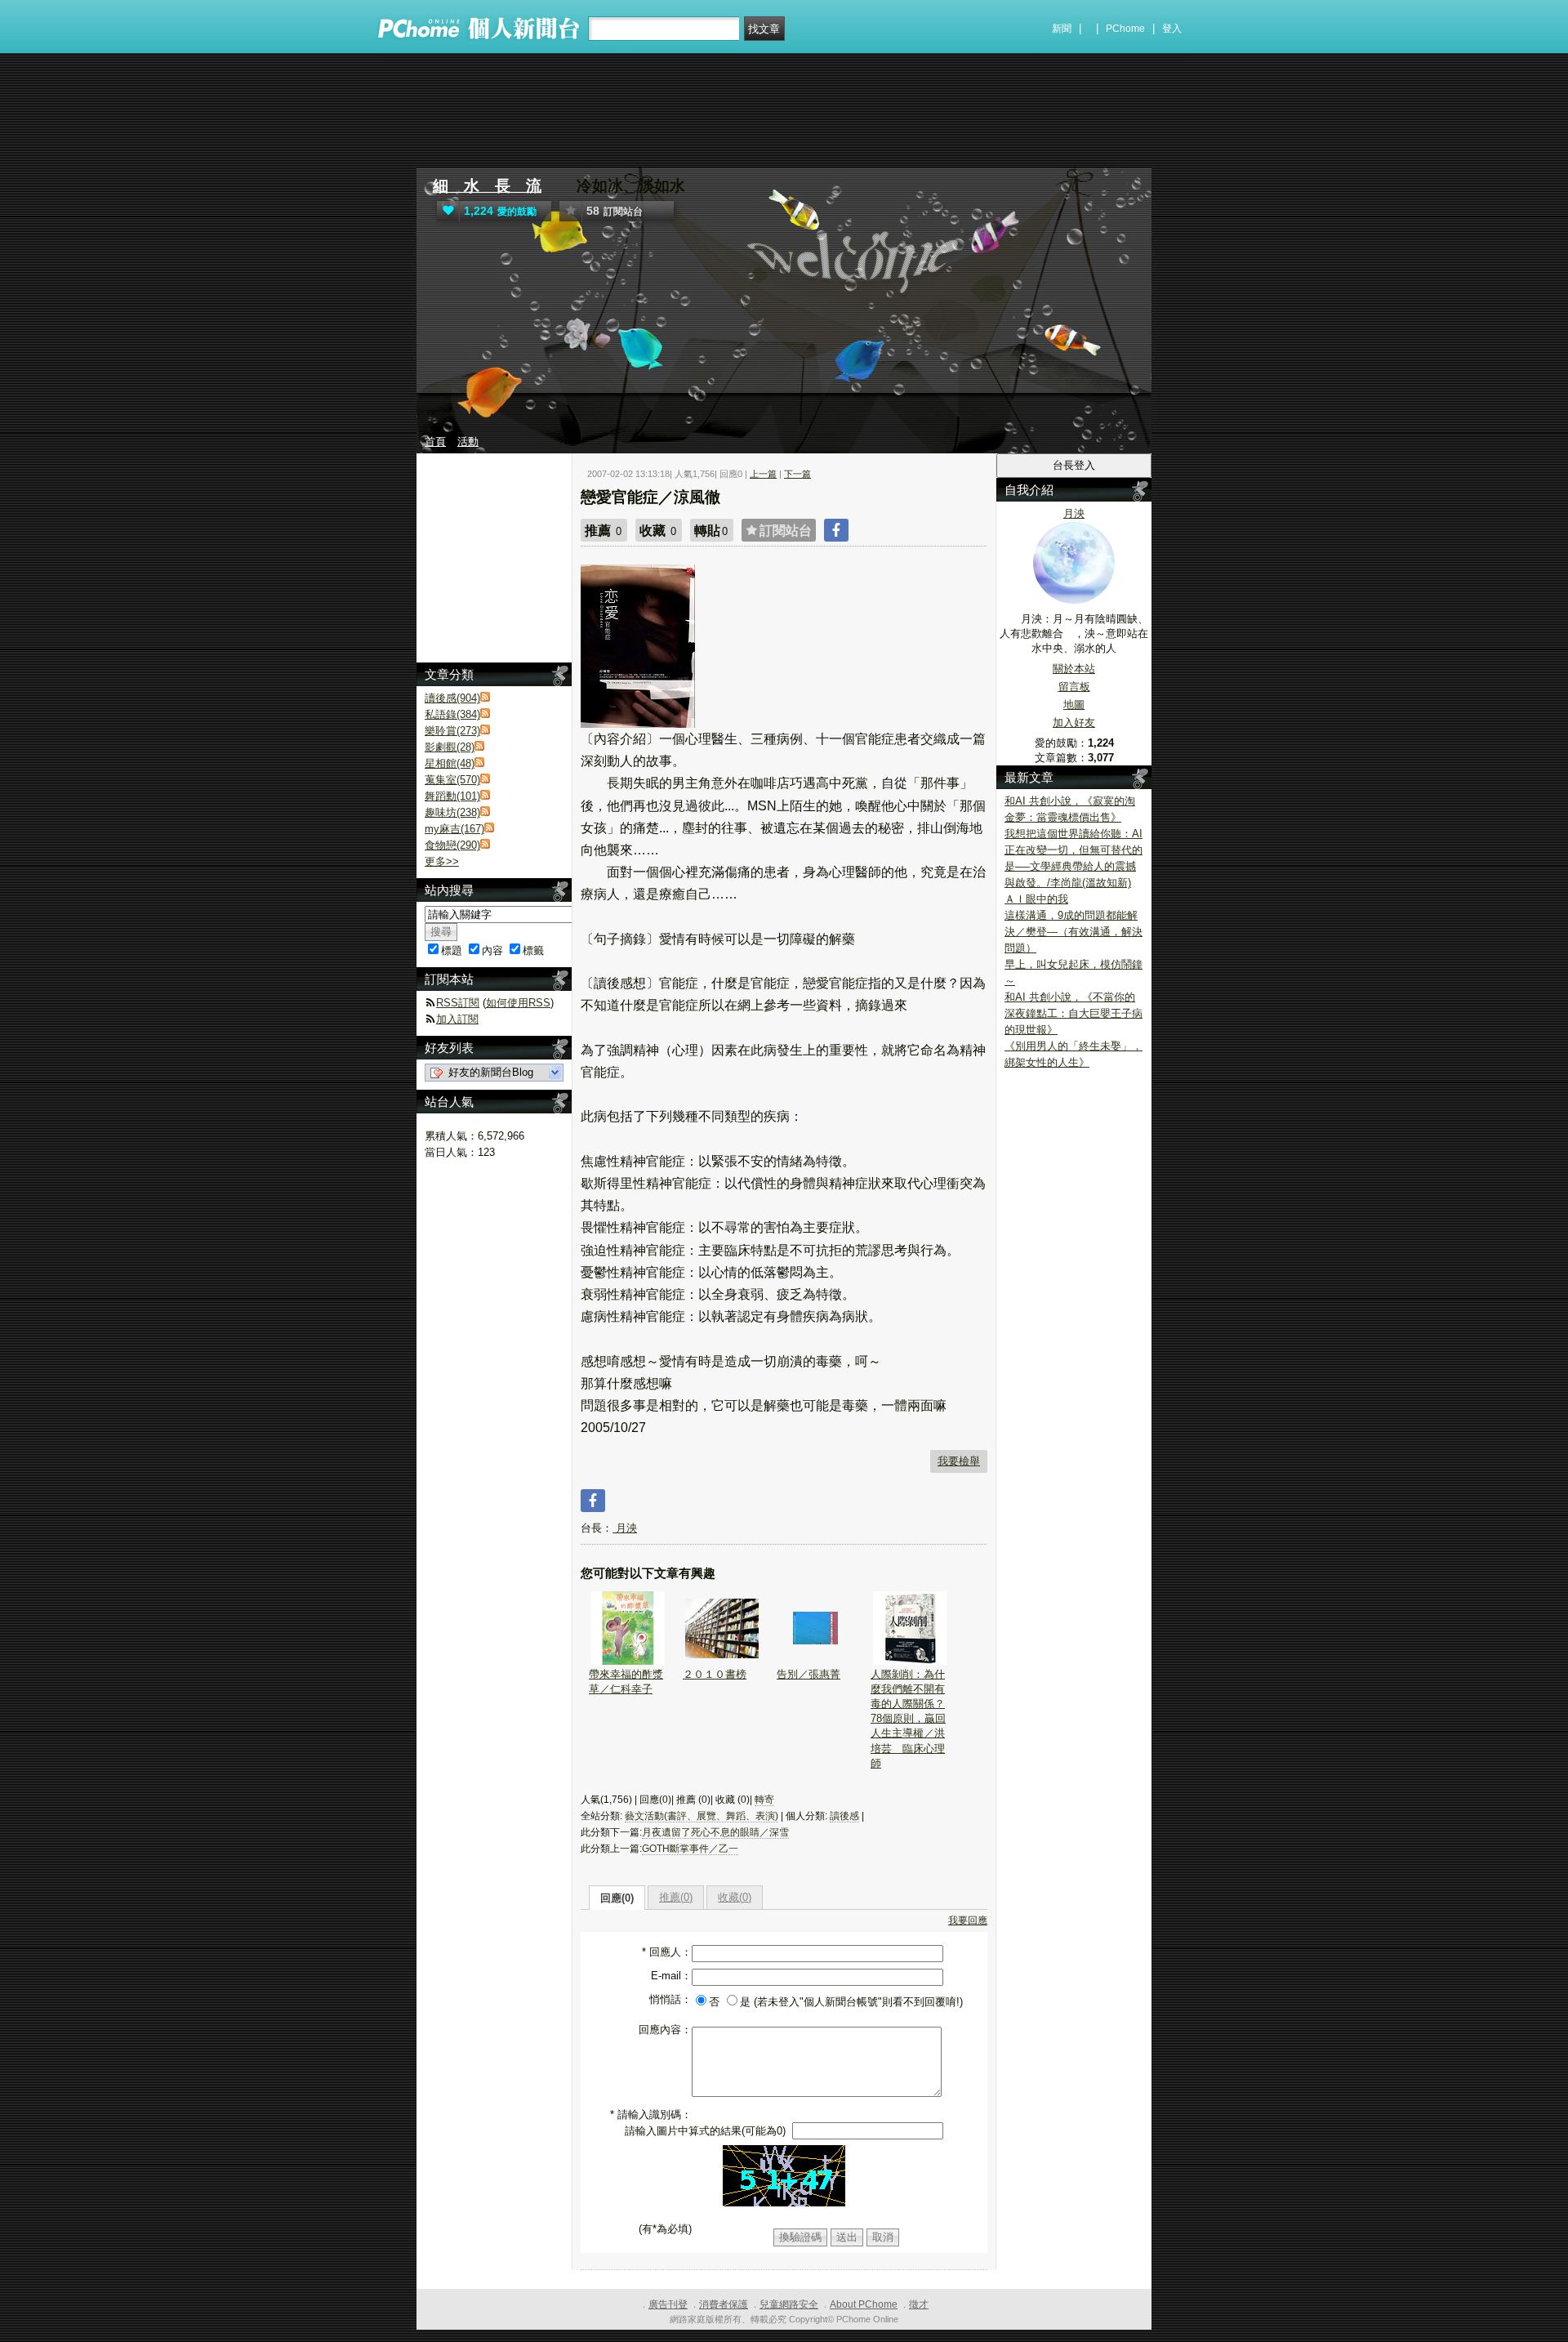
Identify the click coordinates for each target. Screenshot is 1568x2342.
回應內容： (665, 2030)
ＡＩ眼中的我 (1036, 899)
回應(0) (617, 1898)
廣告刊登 (668, 2304)
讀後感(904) (452, 698)
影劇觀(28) (450, 747)
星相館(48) (450, 763)
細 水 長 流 (487, 186)
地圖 (1074, 705)
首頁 (435, 442)
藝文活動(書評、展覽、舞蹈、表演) (702, 1816)
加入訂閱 (457, 1019)
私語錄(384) (452, 714)
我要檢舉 (959, 1461)
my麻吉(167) (454, 829)
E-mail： (671, 1976)
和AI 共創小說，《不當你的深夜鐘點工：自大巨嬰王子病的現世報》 (1074, 1013)
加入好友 (1074, 723)
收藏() (735, 1897)
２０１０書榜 (715, 1674)
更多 (442, 861)
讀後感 (844, 1816)
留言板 (1074, 687)
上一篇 (763, 474)
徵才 (919, 2304)
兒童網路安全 (789, 2304)
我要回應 (968, 1920)
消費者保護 (724, 2304)
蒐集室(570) (452, 780)
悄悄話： (670, 1999)
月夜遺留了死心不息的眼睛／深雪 (715, 1832)
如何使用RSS (518, 1003)
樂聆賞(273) (452, 731)
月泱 (625, 1528)
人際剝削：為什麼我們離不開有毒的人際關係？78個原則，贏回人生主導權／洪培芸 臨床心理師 (908, 1719)
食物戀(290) (452, 845)
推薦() (676, 1897)
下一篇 (797, 474)
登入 (1172, 29)
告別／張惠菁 (808, 1674)
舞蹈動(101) (452, 796)
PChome (1125, 29)
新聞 (1062, 29)
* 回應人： (667, 1952)
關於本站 (1074, 669)
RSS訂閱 (458, 1003)
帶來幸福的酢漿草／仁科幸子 (626, 1682)
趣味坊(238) (452, 812)
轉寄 (764, 1800)
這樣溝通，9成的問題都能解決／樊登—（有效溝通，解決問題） (1074, 932)
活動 (468, 442)
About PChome (864, 2304)
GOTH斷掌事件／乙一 (690, 1849)
